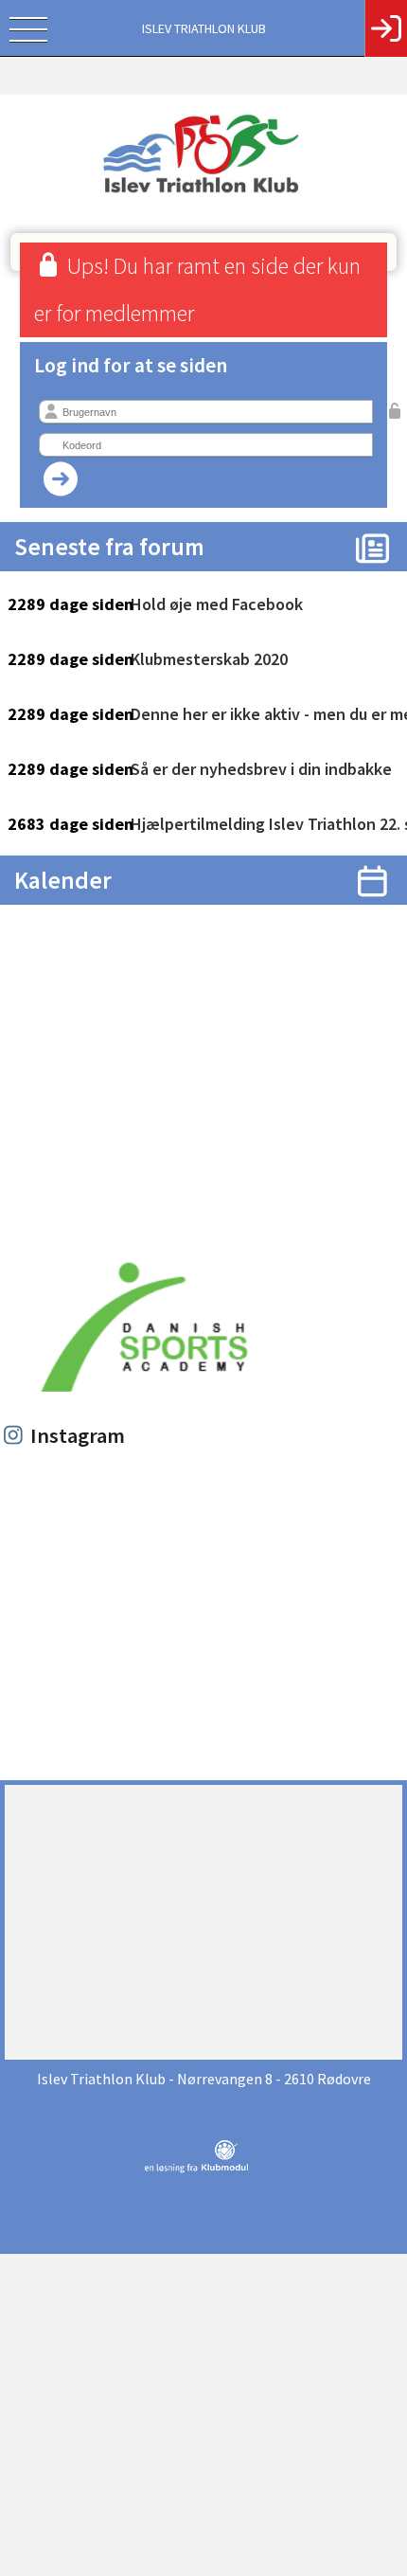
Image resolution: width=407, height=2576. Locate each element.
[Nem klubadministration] (196, 2170)
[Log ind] (386, 28)
